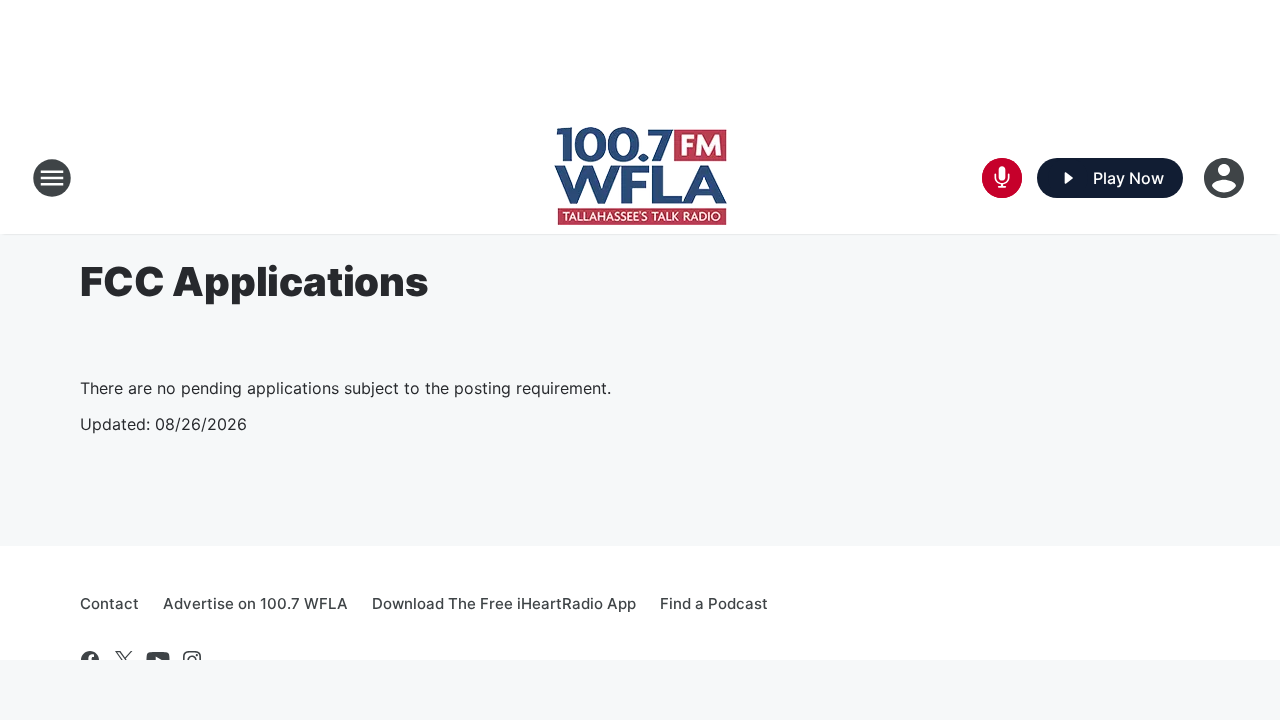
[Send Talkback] (1002, 178)
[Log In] (1226, 178)
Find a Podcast (714, 603)
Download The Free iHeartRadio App (504, 603)
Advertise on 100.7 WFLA (255, 603)
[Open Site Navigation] (52, 178)
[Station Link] (640, 178)
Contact (109, 603)
